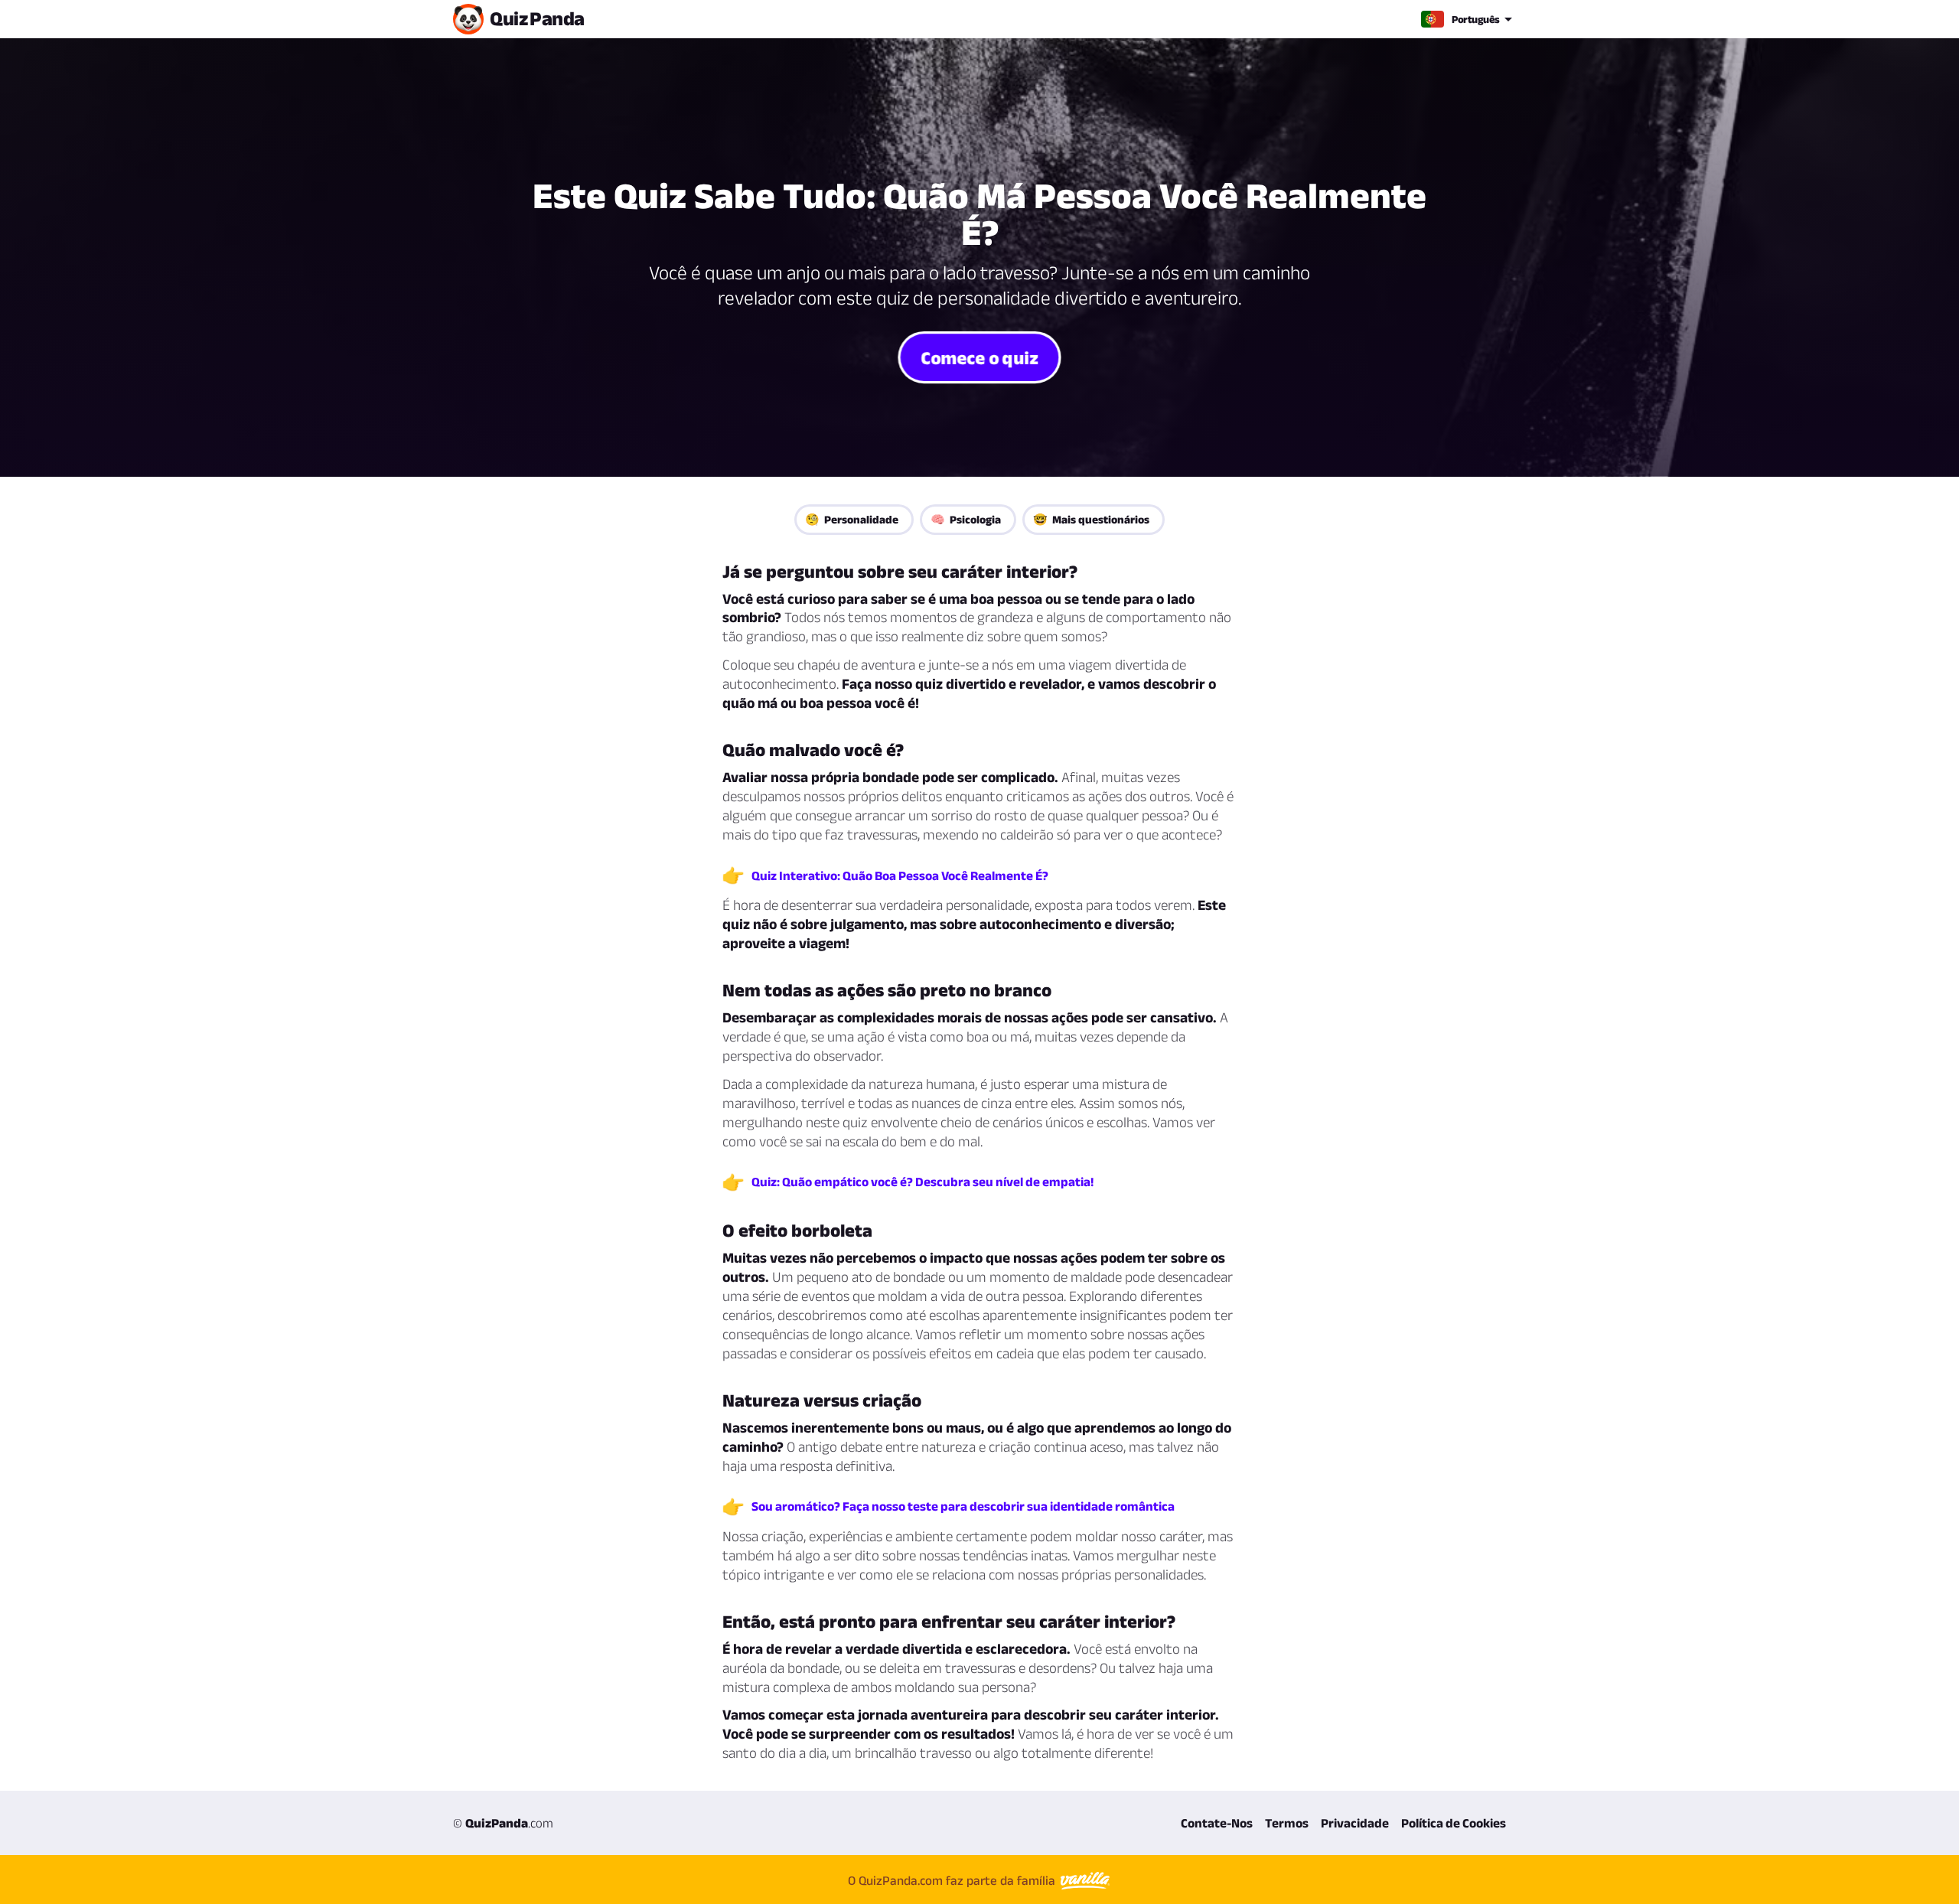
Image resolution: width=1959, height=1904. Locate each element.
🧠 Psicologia (966, 519)
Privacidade (1355, 1823)
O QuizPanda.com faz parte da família (953, 1880)
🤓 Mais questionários (1091, 519)
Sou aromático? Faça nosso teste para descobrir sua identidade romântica (963, 1506)
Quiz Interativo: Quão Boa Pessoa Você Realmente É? (900, 875)
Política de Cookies (1454, 1823)
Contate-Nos (1217, 1823)
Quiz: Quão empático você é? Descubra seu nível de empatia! (922, 1182)
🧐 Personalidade (852, 519)
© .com (503, 1823)
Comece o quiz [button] (979, 357)
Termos (1287, 1823)
